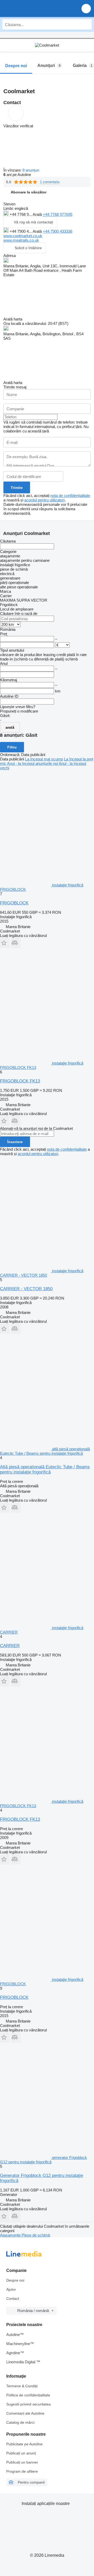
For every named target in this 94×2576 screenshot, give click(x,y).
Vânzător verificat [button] (18, 126)
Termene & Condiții (22, 2386)
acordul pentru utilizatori (44, 500)
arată (10, 727)
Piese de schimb (36, 2235)
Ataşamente (11, 2235)
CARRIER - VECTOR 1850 (26, 1289)
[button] (86, 8)
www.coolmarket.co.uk (23, 236)
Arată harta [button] (13, 319)
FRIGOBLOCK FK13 (20, 1081)
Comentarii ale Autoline (25, 2413)
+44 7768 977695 (58, 214)
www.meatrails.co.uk (21, 240)
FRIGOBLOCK (14, 903)
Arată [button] (38, 214)
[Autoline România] (34, 8)
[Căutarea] (86, 24)
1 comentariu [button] (50, 182)
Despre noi (15, 2280)
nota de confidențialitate (70, 496)
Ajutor (11, 2289)
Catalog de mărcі (20, 2422)
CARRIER (10, 1646)
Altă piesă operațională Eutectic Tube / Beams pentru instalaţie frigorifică (45, 1469)
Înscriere (15, 1142)
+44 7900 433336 (58, 231)
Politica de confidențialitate (28, 2395)
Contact (13, 2298)
